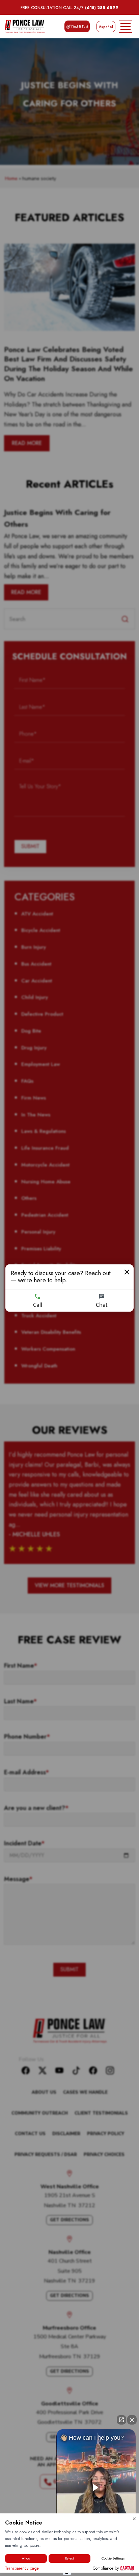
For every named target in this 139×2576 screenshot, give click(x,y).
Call (38, 1305)
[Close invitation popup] (127, 1272)
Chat (102, 1305)
